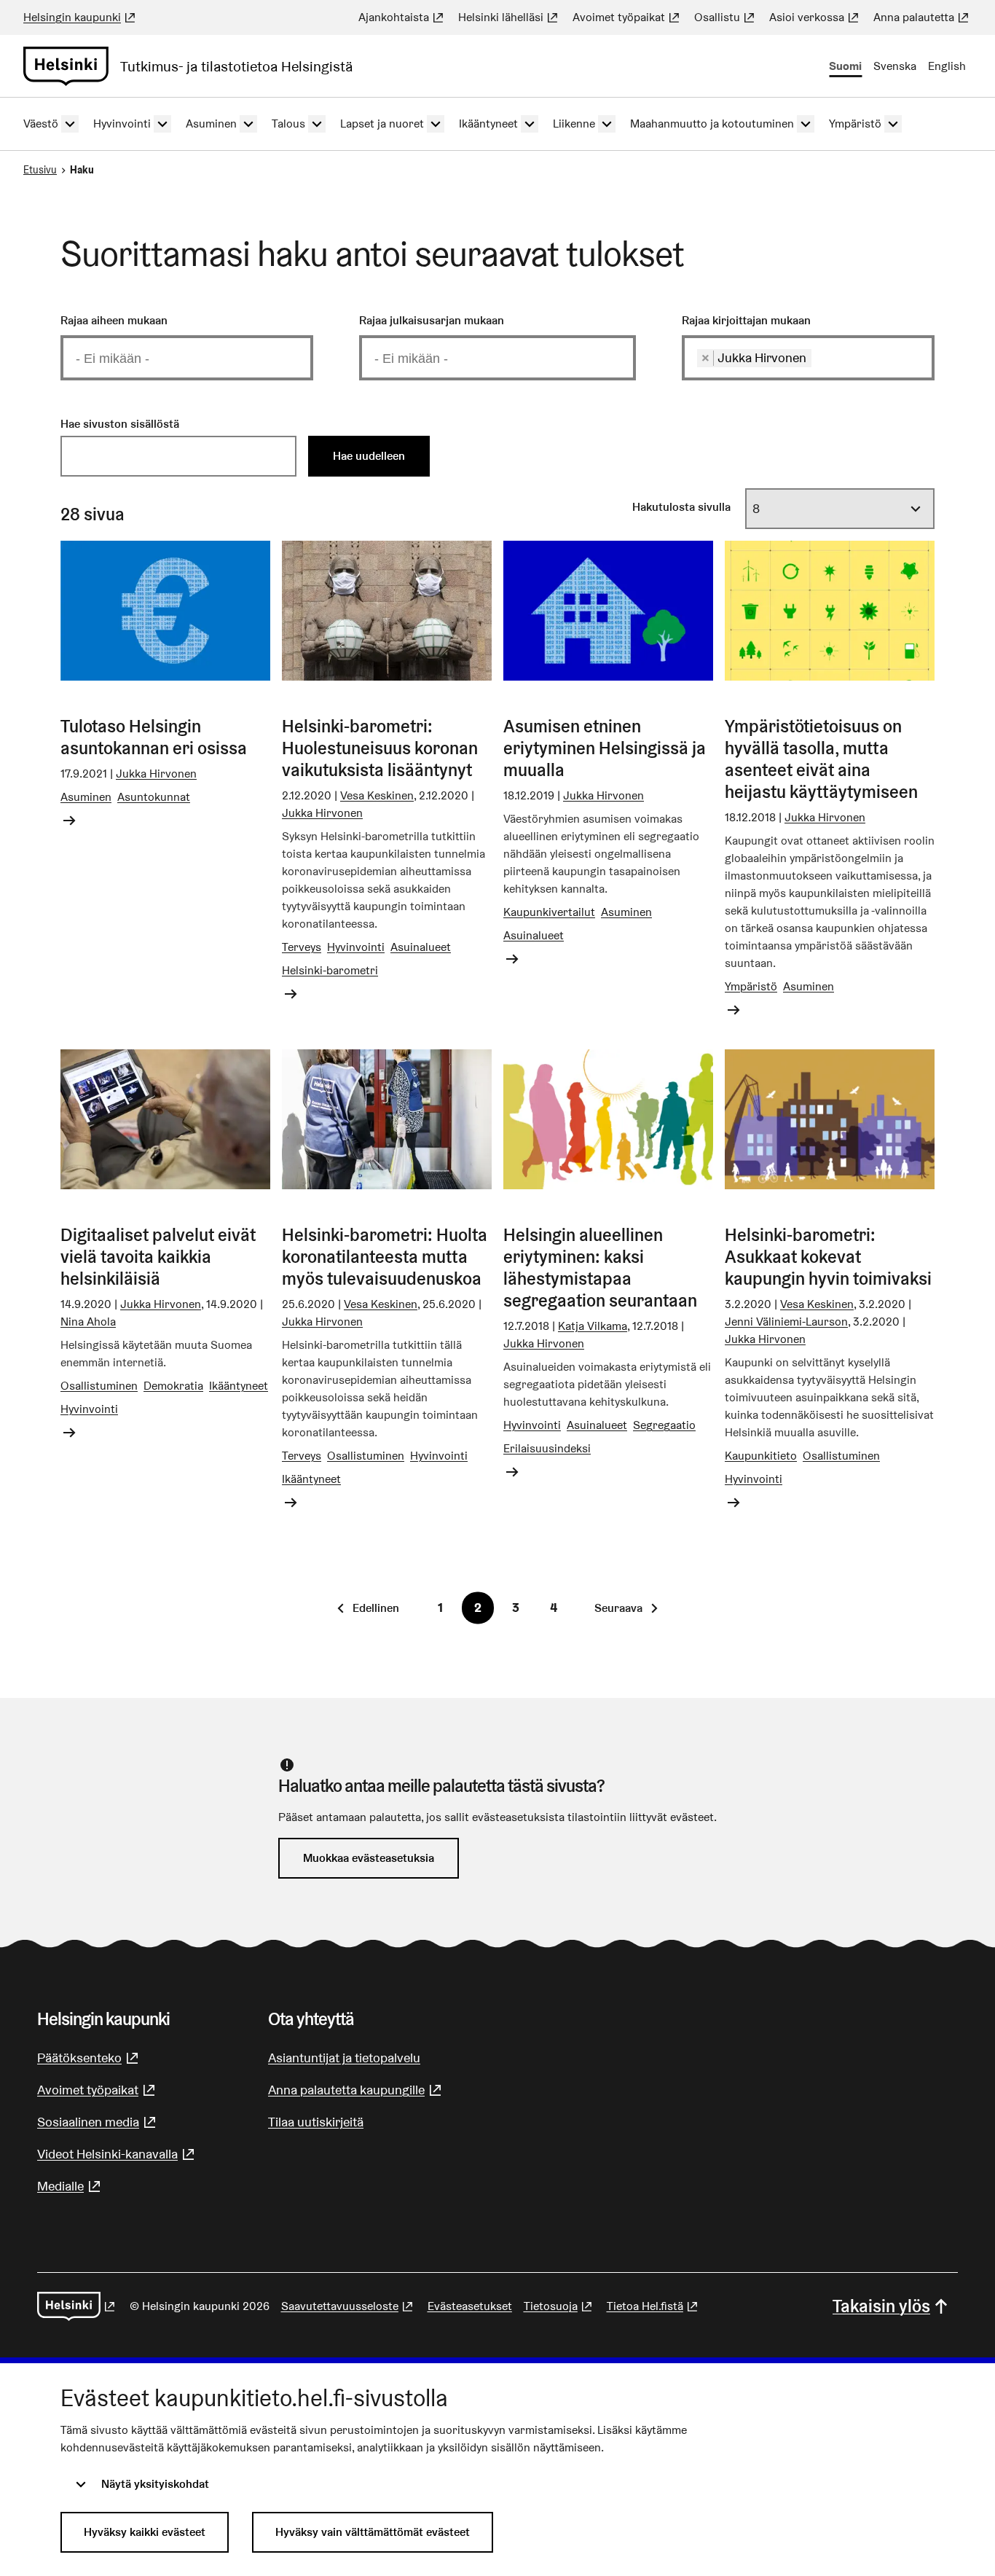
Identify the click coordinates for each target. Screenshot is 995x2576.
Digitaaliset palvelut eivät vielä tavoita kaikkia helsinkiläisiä (158, 1257)
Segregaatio (664, 1425)
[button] (369, 1608)
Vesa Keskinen (377, 795)
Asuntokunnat (154, 797)
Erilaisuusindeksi (547, 1448)
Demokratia (173, 1386)
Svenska (895, 66)
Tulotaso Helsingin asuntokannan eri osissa (154, 737)
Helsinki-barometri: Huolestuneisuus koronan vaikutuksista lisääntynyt (380, 748)
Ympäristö (751, 986)
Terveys (302, 947)
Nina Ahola (88, 1322)
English (947, 66)
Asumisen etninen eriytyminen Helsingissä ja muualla (605, 748)
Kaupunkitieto (761, 1456)
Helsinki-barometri (330, 970)
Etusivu (40, 170)
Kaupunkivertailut (549, 912)
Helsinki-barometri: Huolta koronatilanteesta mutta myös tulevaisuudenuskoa (385, 1257)
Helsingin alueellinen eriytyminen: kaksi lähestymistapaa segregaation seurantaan (600, 1268)
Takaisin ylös (881, 2306)
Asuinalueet (421, 947)
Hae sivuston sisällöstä (120, 424)
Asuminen (86, 797)
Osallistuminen (99, 1386)
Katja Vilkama (593, 1326)
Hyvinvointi (356, 947)
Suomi (845, 66)
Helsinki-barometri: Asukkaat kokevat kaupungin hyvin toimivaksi (828, 1257)
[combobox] (187, 357)
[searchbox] (190, 358)
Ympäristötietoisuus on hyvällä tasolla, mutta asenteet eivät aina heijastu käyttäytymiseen (821, 759)
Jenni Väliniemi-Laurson (786, 1322)
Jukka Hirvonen (156, 774)
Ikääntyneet (239, 1386)
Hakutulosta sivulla (681, 507)
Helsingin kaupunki (81, 17)
